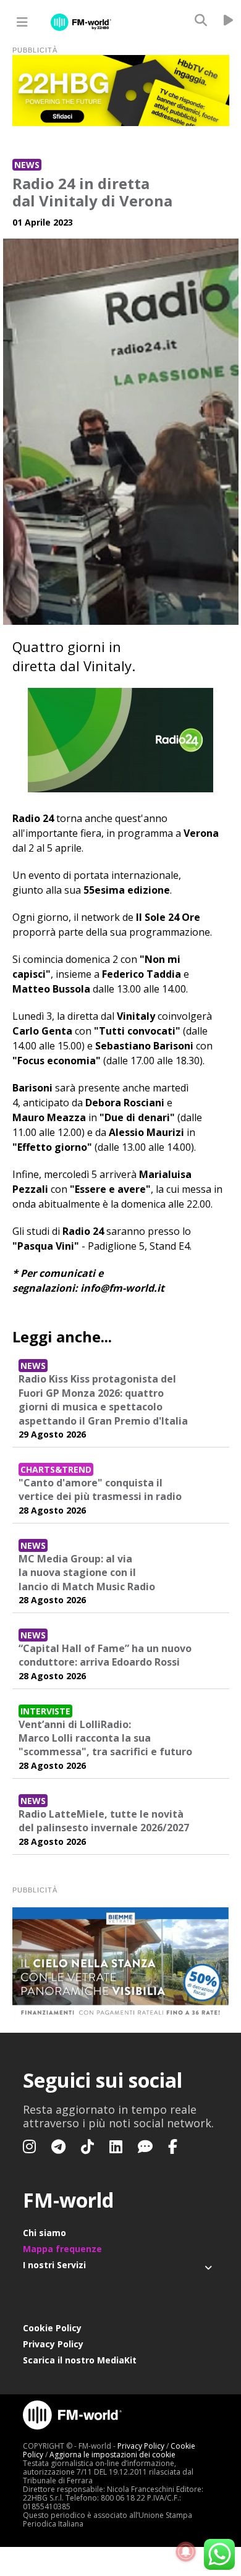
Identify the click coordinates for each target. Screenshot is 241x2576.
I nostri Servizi (54, 2265)
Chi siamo (44, 2233)
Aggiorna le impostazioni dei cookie (112, 2455)
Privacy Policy (53, 2344)
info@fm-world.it (122, 1288)
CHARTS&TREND (56, 1469)
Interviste (45, 1711)
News (27, 165)
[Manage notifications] (186, 2552)
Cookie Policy (52, 2328)
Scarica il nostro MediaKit (80, 2360)
